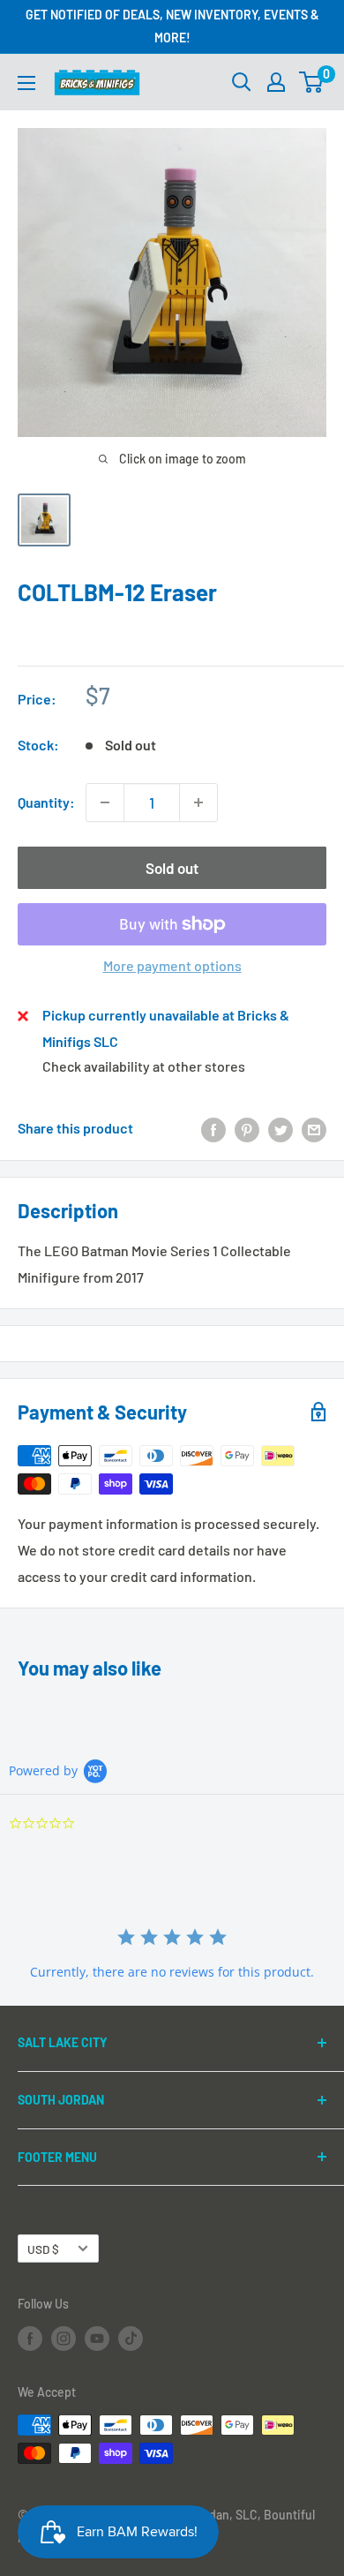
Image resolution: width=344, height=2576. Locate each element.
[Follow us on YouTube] (97, 2339)
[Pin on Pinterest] (247, 1129)
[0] (312, 82)
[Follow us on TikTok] (131, 2339)
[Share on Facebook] (213, 1129)
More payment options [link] (172, 965)
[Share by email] (314, 1129)
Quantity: (46, 802)
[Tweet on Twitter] (280, 1129)
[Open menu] (26, 83)
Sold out (172, 868)
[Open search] (242, 82)
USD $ (43, 2249)
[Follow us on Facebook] (30, 2339)
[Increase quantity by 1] (198, 802)
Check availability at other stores (144, 1066)
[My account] (276, 82)
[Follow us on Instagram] (64, 2339)
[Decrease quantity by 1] (105, 802)
